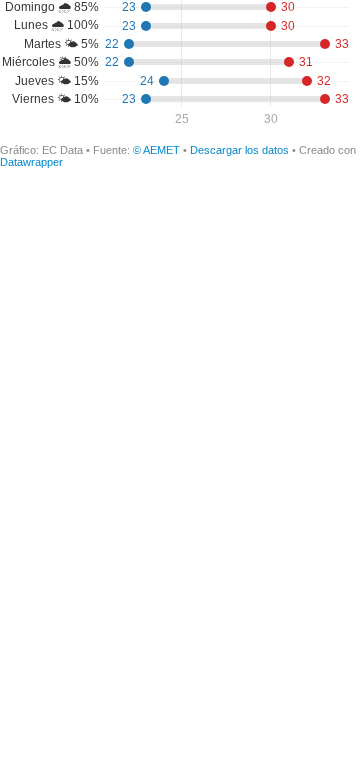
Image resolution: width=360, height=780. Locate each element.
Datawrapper (31, 162)
